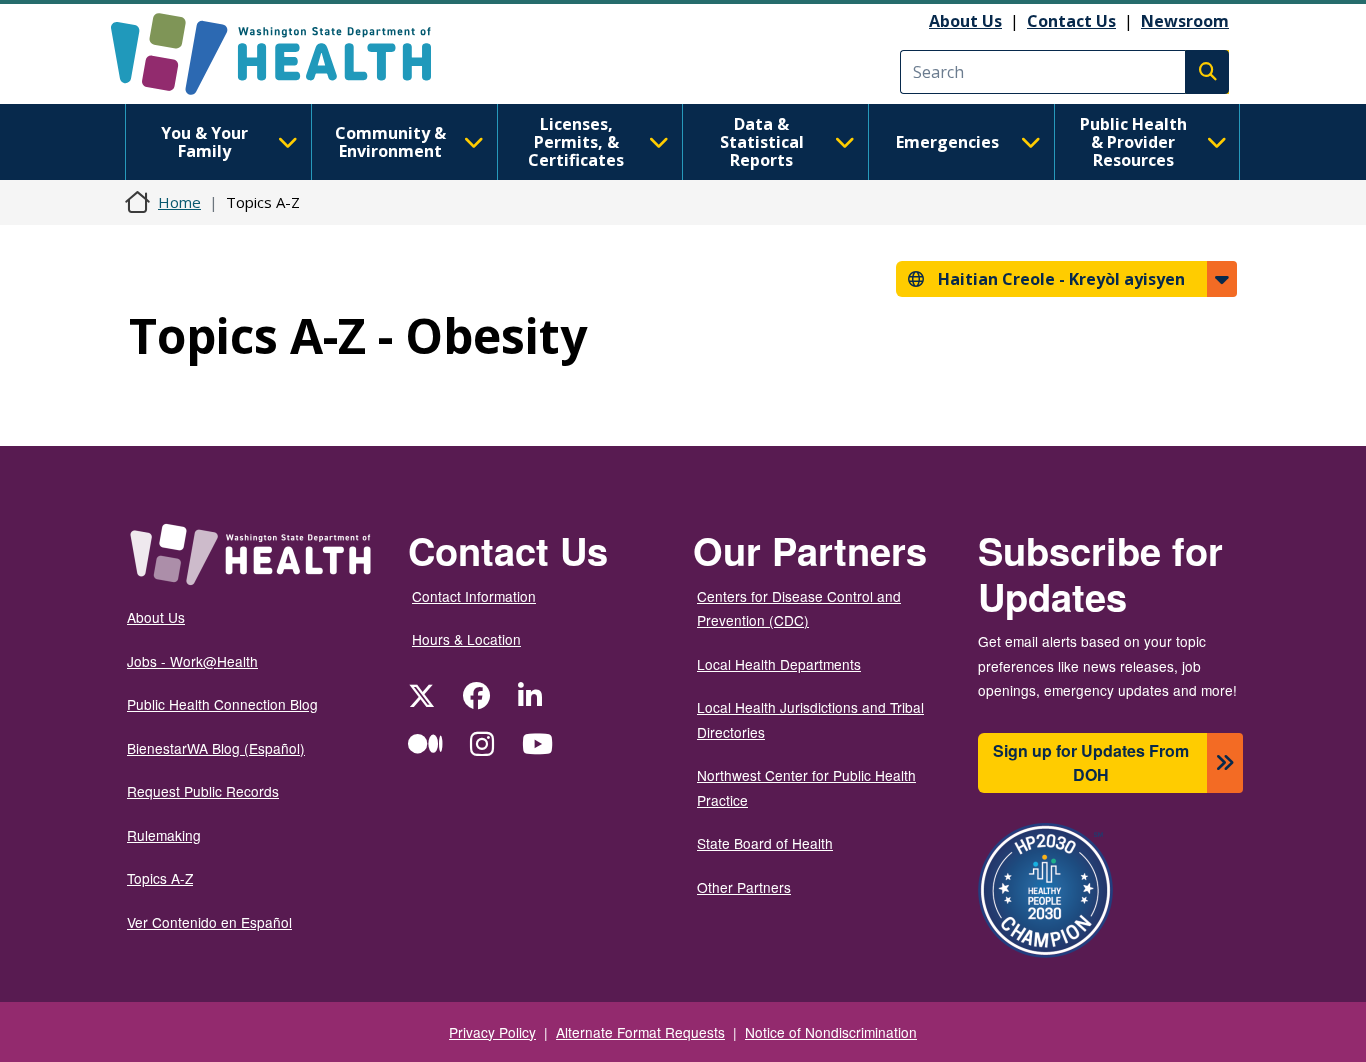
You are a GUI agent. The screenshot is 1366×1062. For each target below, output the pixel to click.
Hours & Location (466, 639)
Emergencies (947, 142)
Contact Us (1071, 21)
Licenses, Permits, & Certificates (576, 142)
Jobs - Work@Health (192, 661)
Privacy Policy (492, 1032)
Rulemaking (164, 835)
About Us (965, 21)
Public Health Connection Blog (222, 704)
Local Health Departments (779, 664)
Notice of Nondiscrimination (831, 1032)
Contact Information (474, 596)
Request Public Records (203, 791)
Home (179, 202)
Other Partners (744, 887)
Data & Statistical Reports (762, 142)
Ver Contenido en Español (209, 922)
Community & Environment (390, 142)
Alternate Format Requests (640, 1032)
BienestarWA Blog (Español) (216, 748)
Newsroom (1185, 21)
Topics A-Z (160, 878)
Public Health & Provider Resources (1133, 142)
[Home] (288, 54)
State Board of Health (765, 843)
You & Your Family (204, 142)
